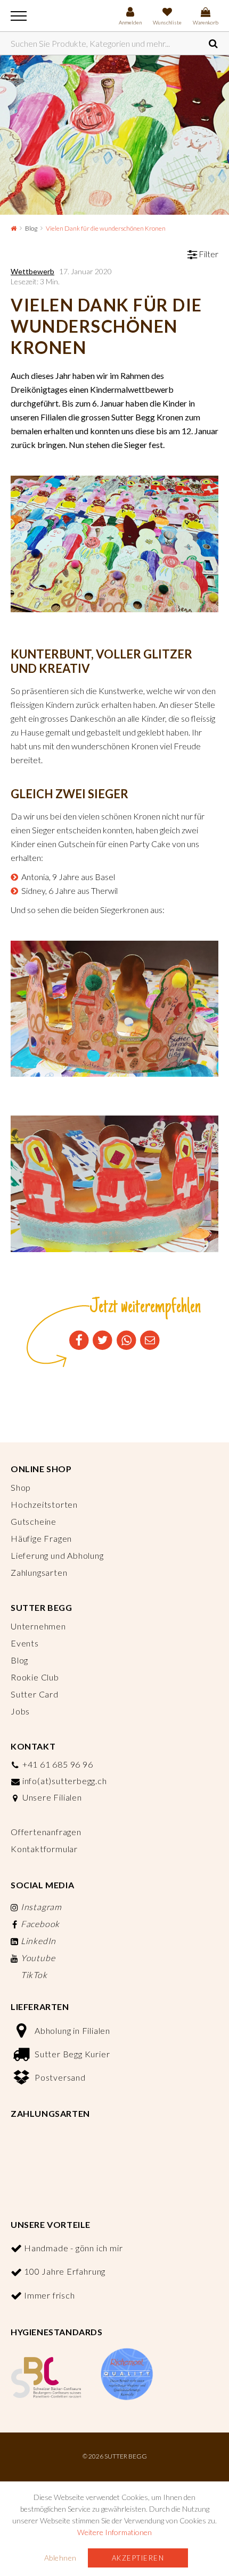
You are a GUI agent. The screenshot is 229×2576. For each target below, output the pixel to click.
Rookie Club (35, 1677)
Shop (21, 1487)
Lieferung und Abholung (57, 1555)
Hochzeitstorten (44, 1504)
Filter (208, 254)
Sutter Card (35, 1694)
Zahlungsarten (39, 1572)
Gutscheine (34, 1521)
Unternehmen (38, 1626)
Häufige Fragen (41, 1538)
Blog (31, 228)
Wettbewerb (32, 271)
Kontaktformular (44, 1849)
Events (25, 1643)
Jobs (20, 1711)
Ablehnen (60, 2558)
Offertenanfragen (46, 1832)
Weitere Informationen (114, 2532)
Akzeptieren (138, 2558)
